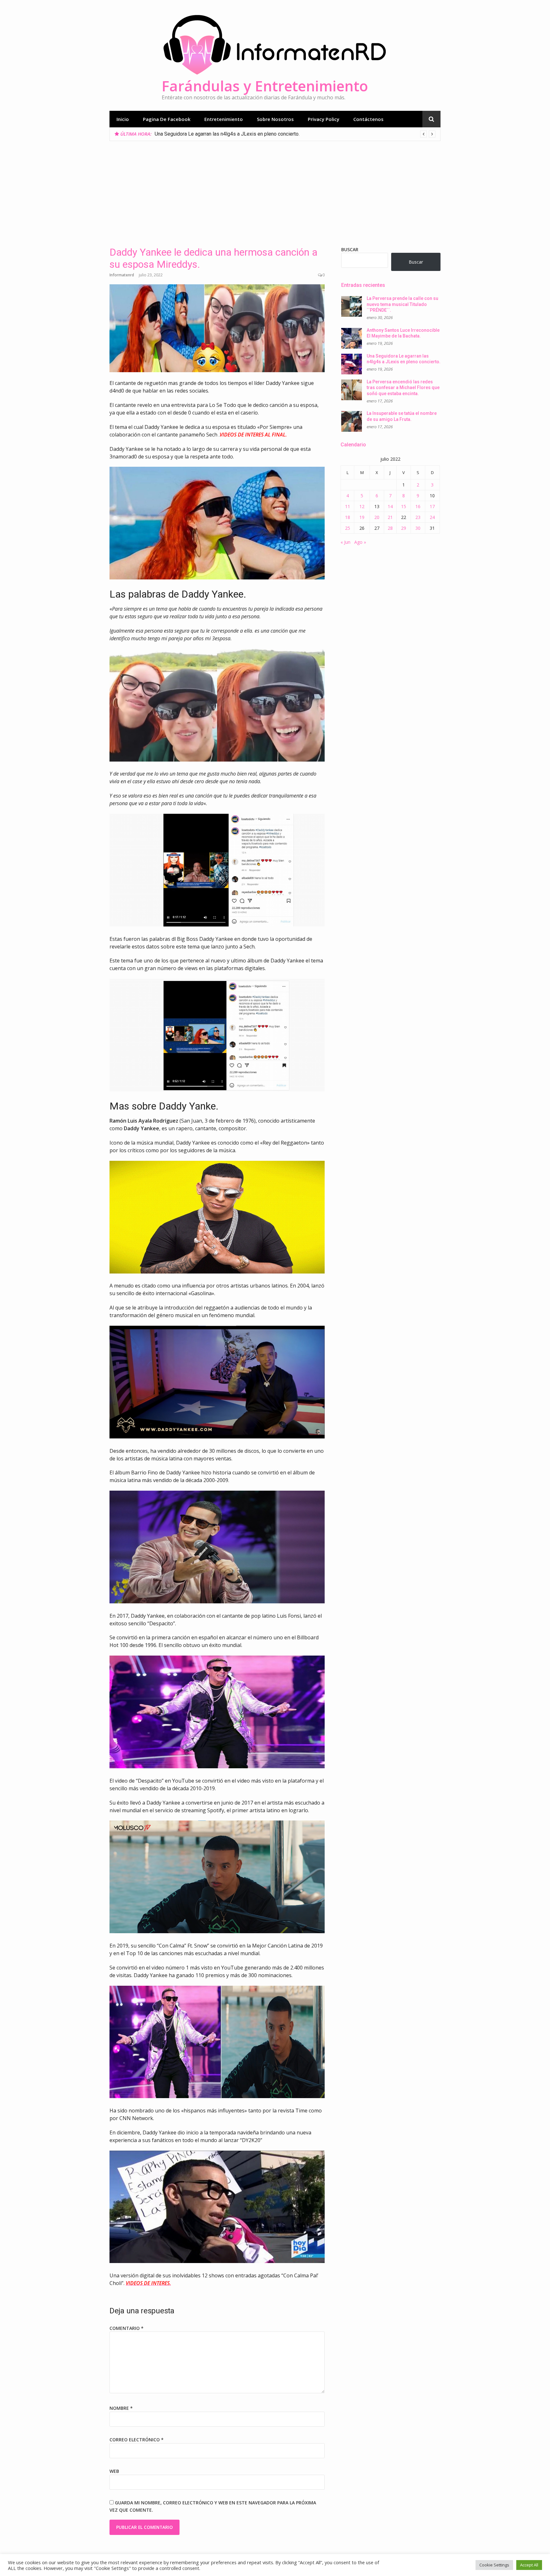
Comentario (127, 2328)
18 (348, 517)
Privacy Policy (324, 119)
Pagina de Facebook (167, 119)
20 (377, 517)
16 (418, 506)
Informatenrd (122, 275)
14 (390, 506)
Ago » (360, 542)
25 (348, 528)
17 (432, 506)
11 (348, 506)
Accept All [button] (529, 2565)
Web (114, 2471)
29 (404, 528)
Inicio (123, 119)
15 (404, 506)
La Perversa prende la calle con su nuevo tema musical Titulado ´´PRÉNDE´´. (402, 304)
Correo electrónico (137, 2440)
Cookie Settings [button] (494, 2565)
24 (432, 517)
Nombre (121, 2408)
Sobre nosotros (275, 119)
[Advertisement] (275, 189)
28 (390, 528)
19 (362, 517)
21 (390, 517)
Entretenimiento (224, 119)
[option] (295, 134)
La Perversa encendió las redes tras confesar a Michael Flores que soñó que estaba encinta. (258, 134)
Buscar (350, 249)
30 (418, 528)
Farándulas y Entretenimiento (265, 86)
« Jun (346, 542)
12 (362, 506)
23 (418, 517)
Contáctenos (368, 119)
